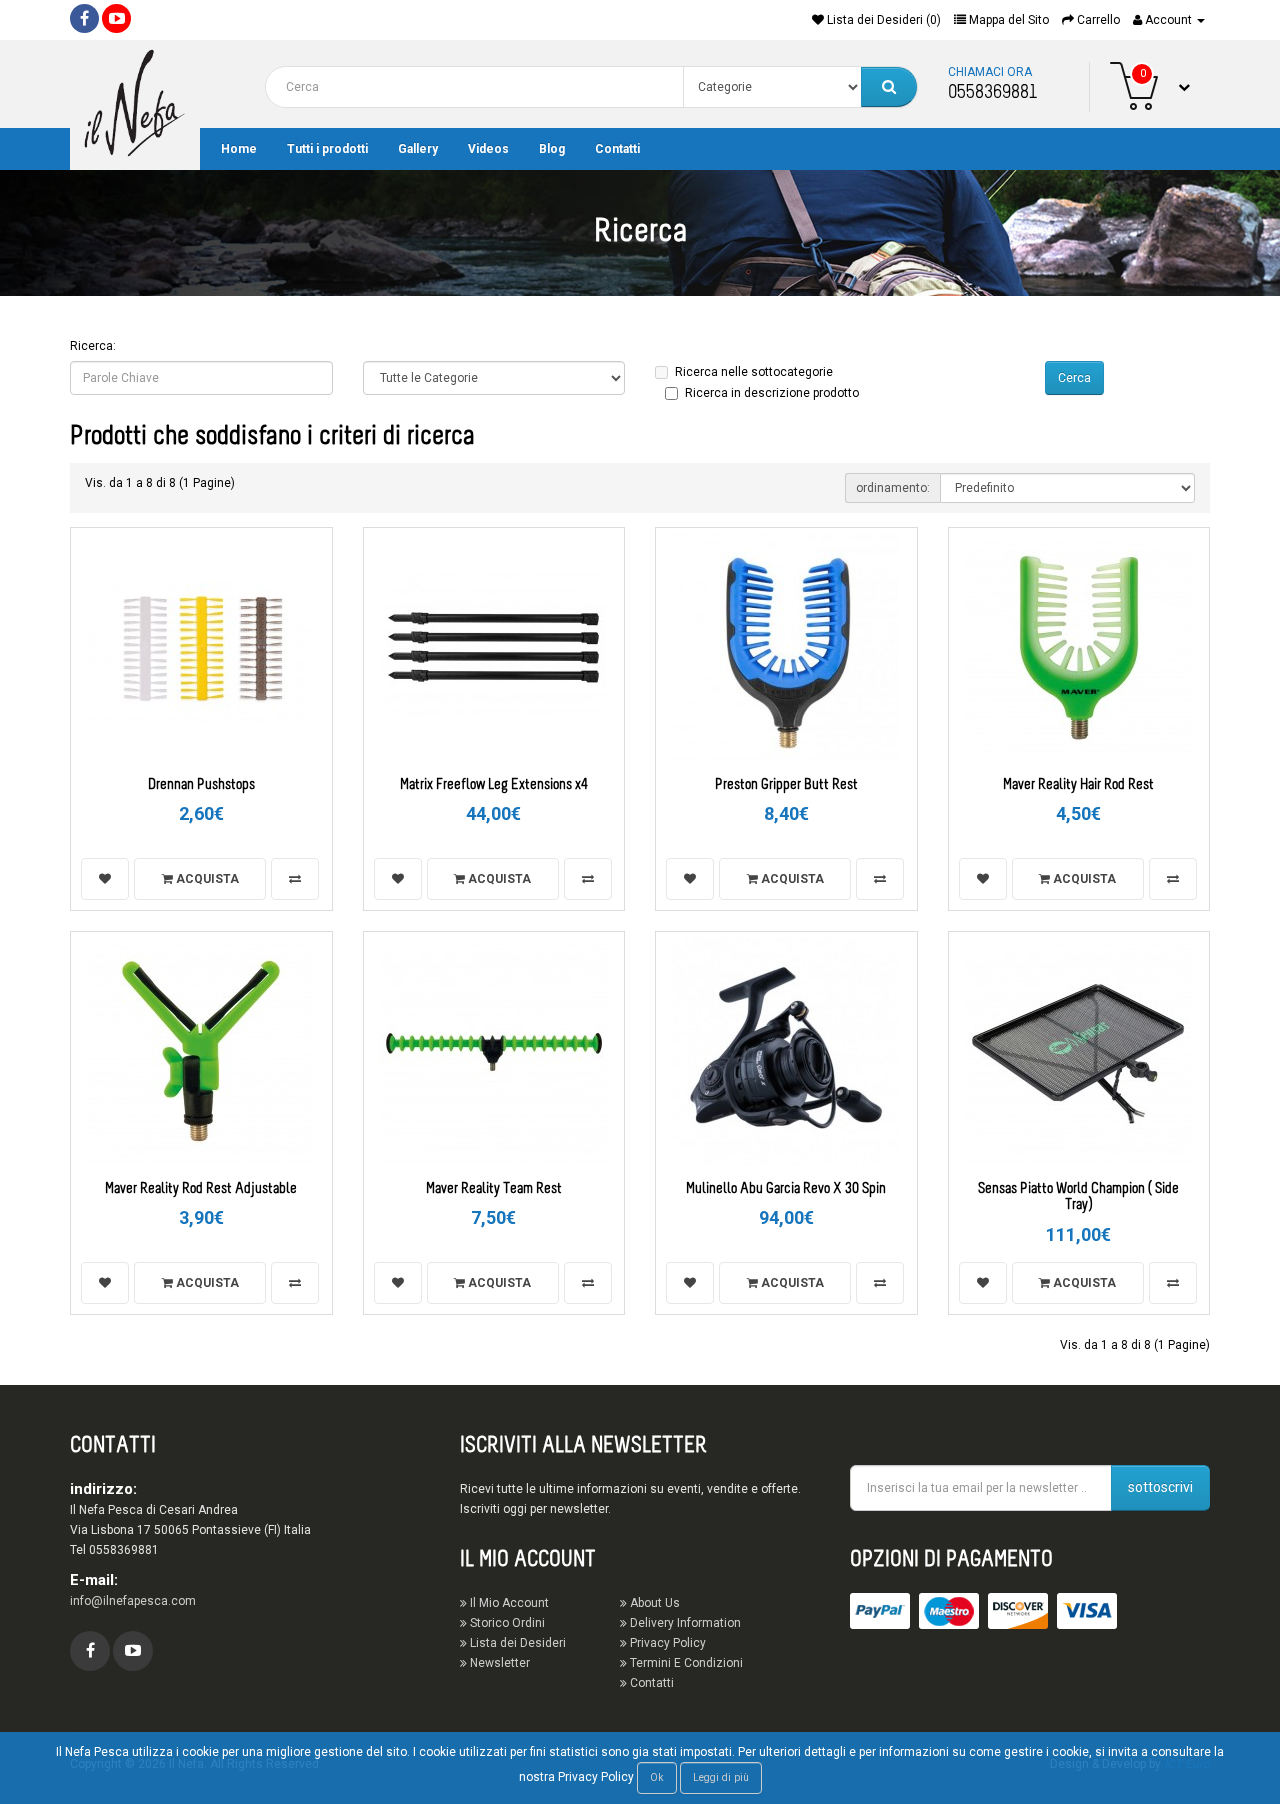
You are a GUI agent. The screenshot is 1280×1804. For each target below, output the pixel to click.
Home (239, 149)
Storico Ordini (506, 1623)
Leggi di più (721, 1777)
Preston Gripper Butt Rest (786, 785)
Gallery (418, 149)
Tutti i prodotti (327, 149)
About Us (653, 1603)
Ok (657, 1777)
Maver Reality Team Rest (494, 1189)
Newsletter (498, 1663)
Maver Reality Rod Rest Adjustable (201, 1189)
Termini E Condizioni (685, 1663)
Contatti (617, 149)
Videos (488, 149)
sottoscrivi (1160, 1487)
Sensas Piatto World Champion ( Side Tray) (1078, 1198)
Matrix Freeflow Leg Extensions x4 (494, 785)
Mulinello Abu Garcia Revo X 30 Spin (786, 1189)
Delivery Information (684, 1623)
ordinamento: (893, 488)
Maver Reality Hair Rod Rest (1078, 785)
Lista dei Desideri (516, 1643)
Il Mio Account (508, 1603)
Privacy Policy (666, 1643)
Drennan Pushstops (201, 785)
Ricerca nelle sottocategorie (754, 372)
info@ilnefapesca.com (133, 1601)
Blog (552, 149)
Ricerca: (93, 346)
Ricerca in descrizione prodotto (772, 393)
